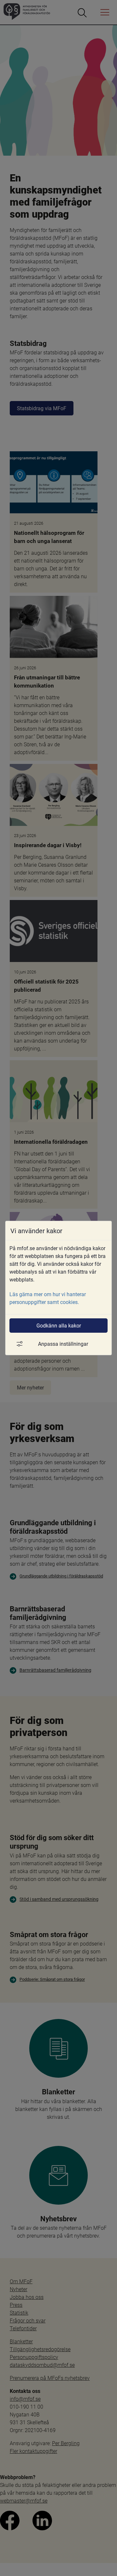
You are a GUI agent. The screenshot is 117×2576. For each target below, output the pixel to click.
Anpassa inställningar (63, 1344)
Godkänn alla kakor (59, 1325)
